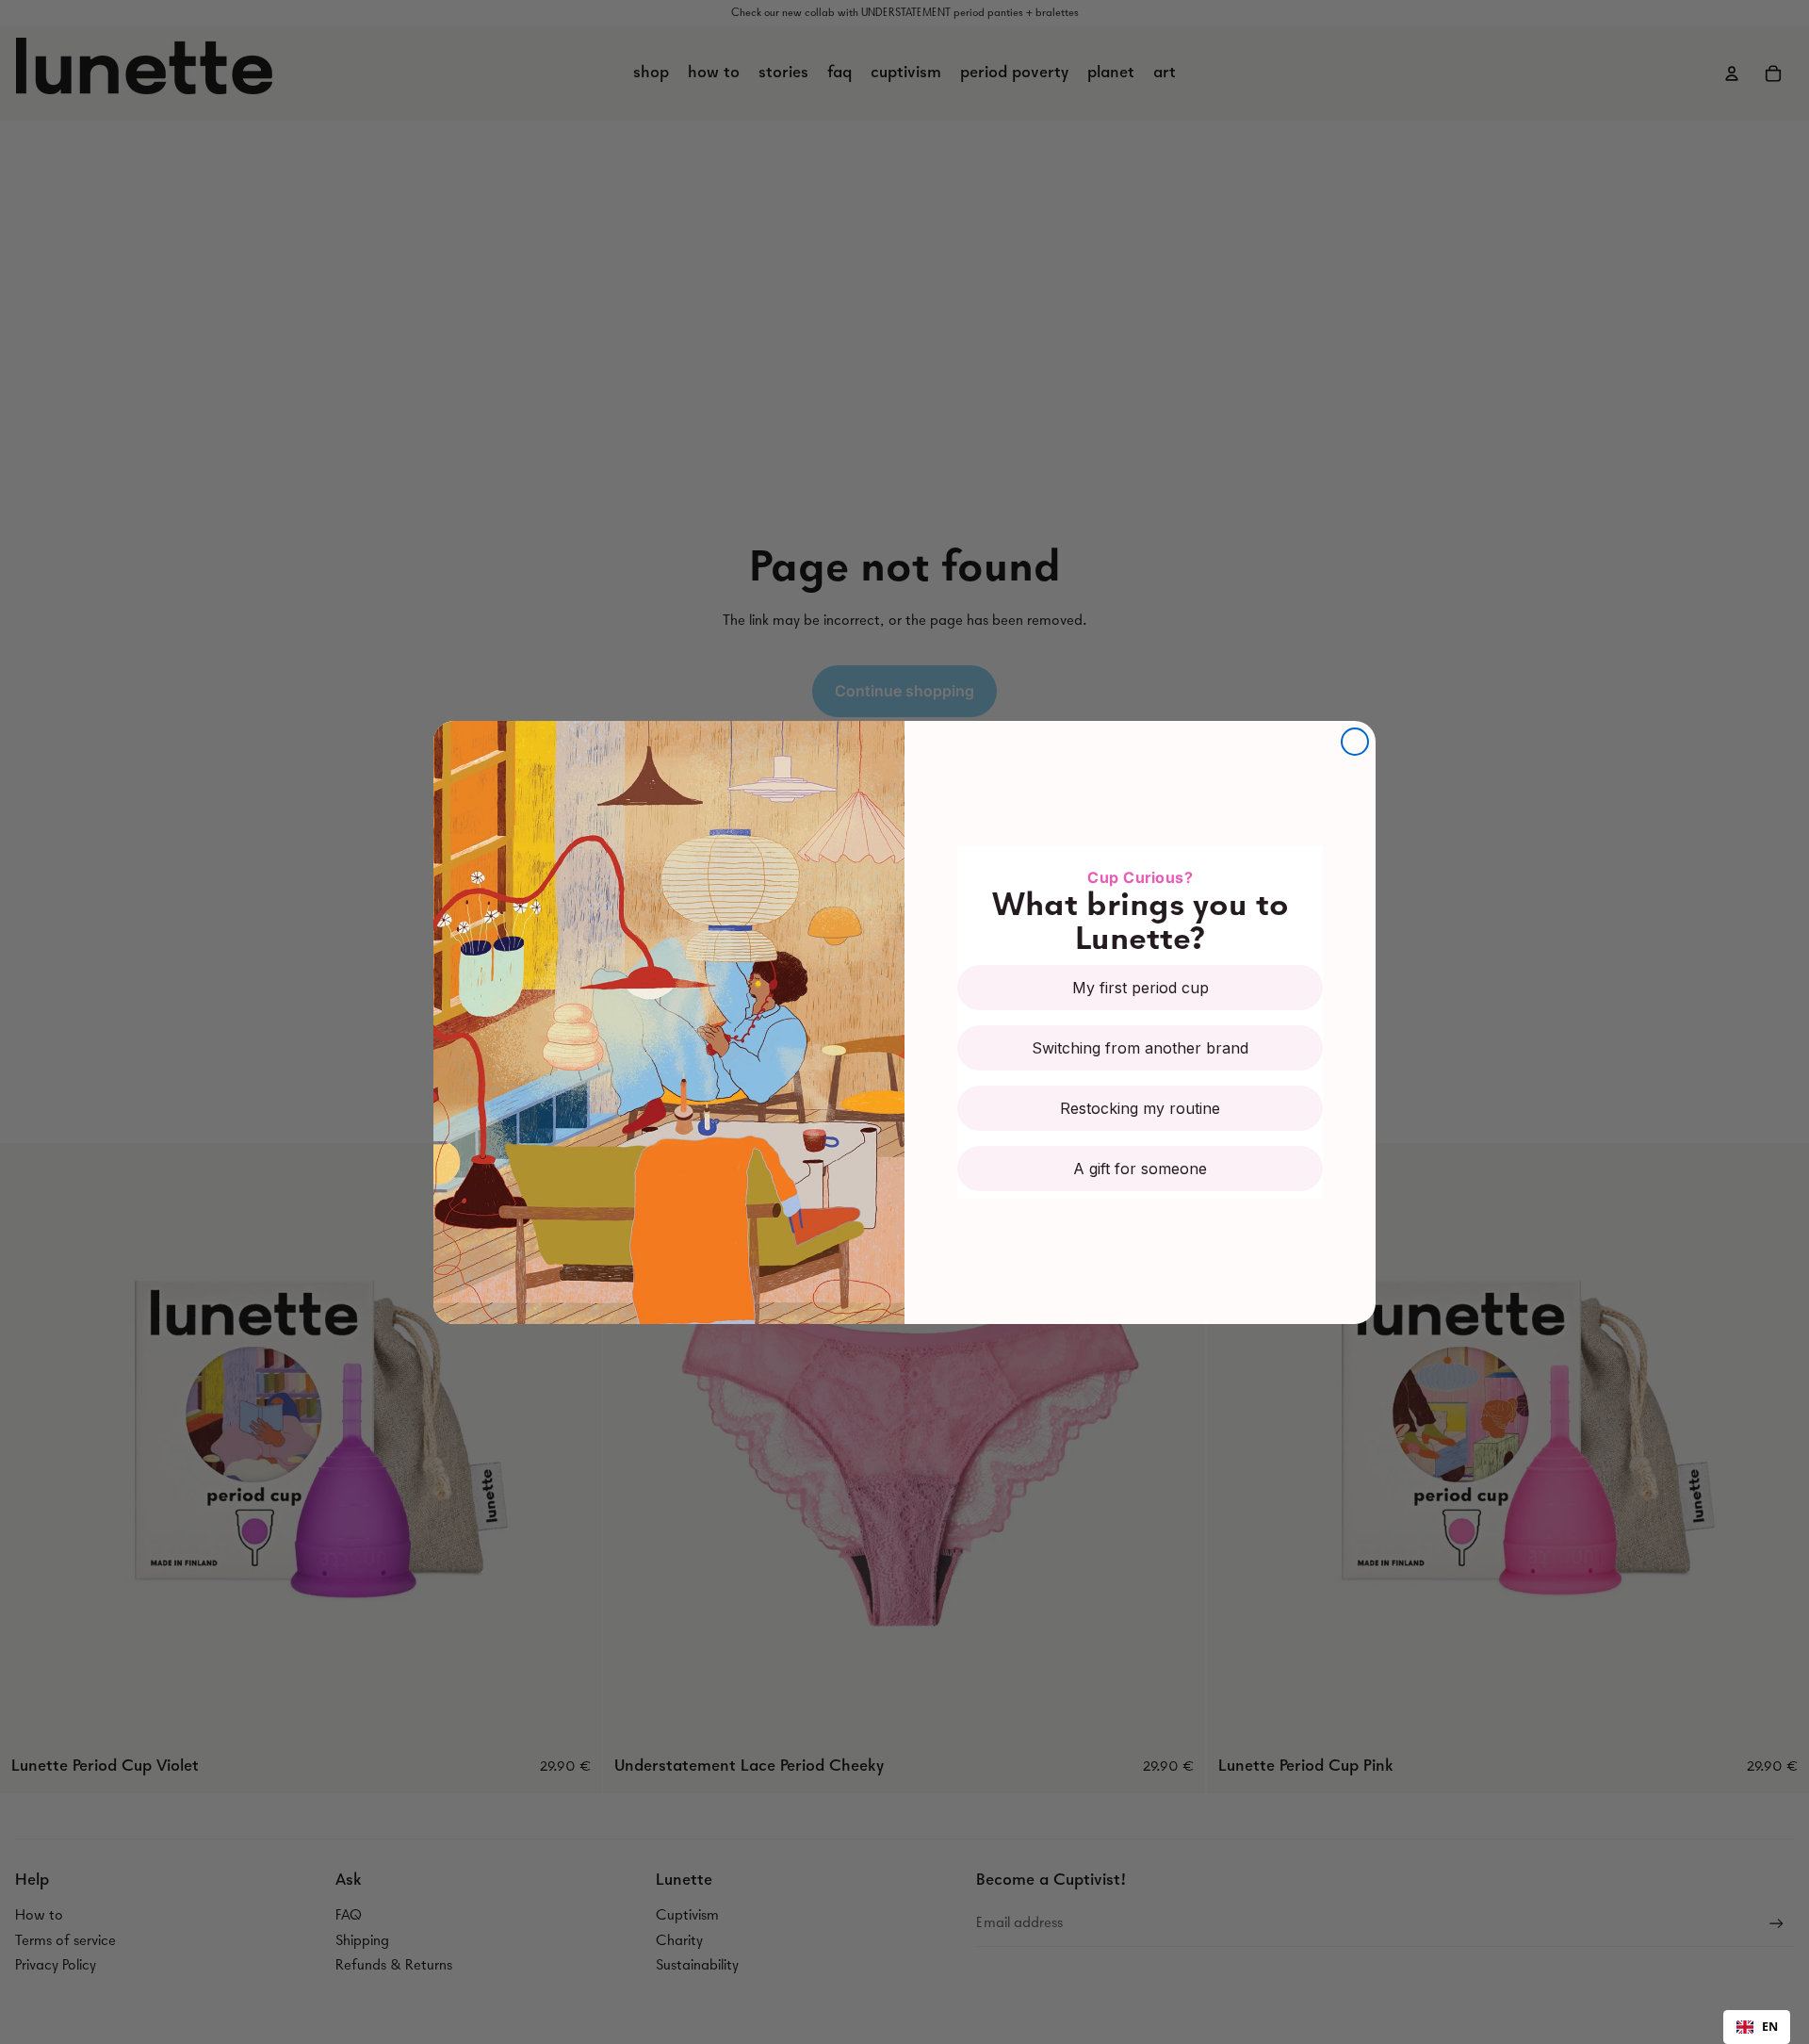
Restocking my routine (1140, 1108)
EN (1770, 2027)
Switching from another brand (1140, 1048)
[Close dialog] (1355, 742)
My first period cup (1141, 988)
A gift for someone (1140, 1169)
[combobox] (1757, 2027)
